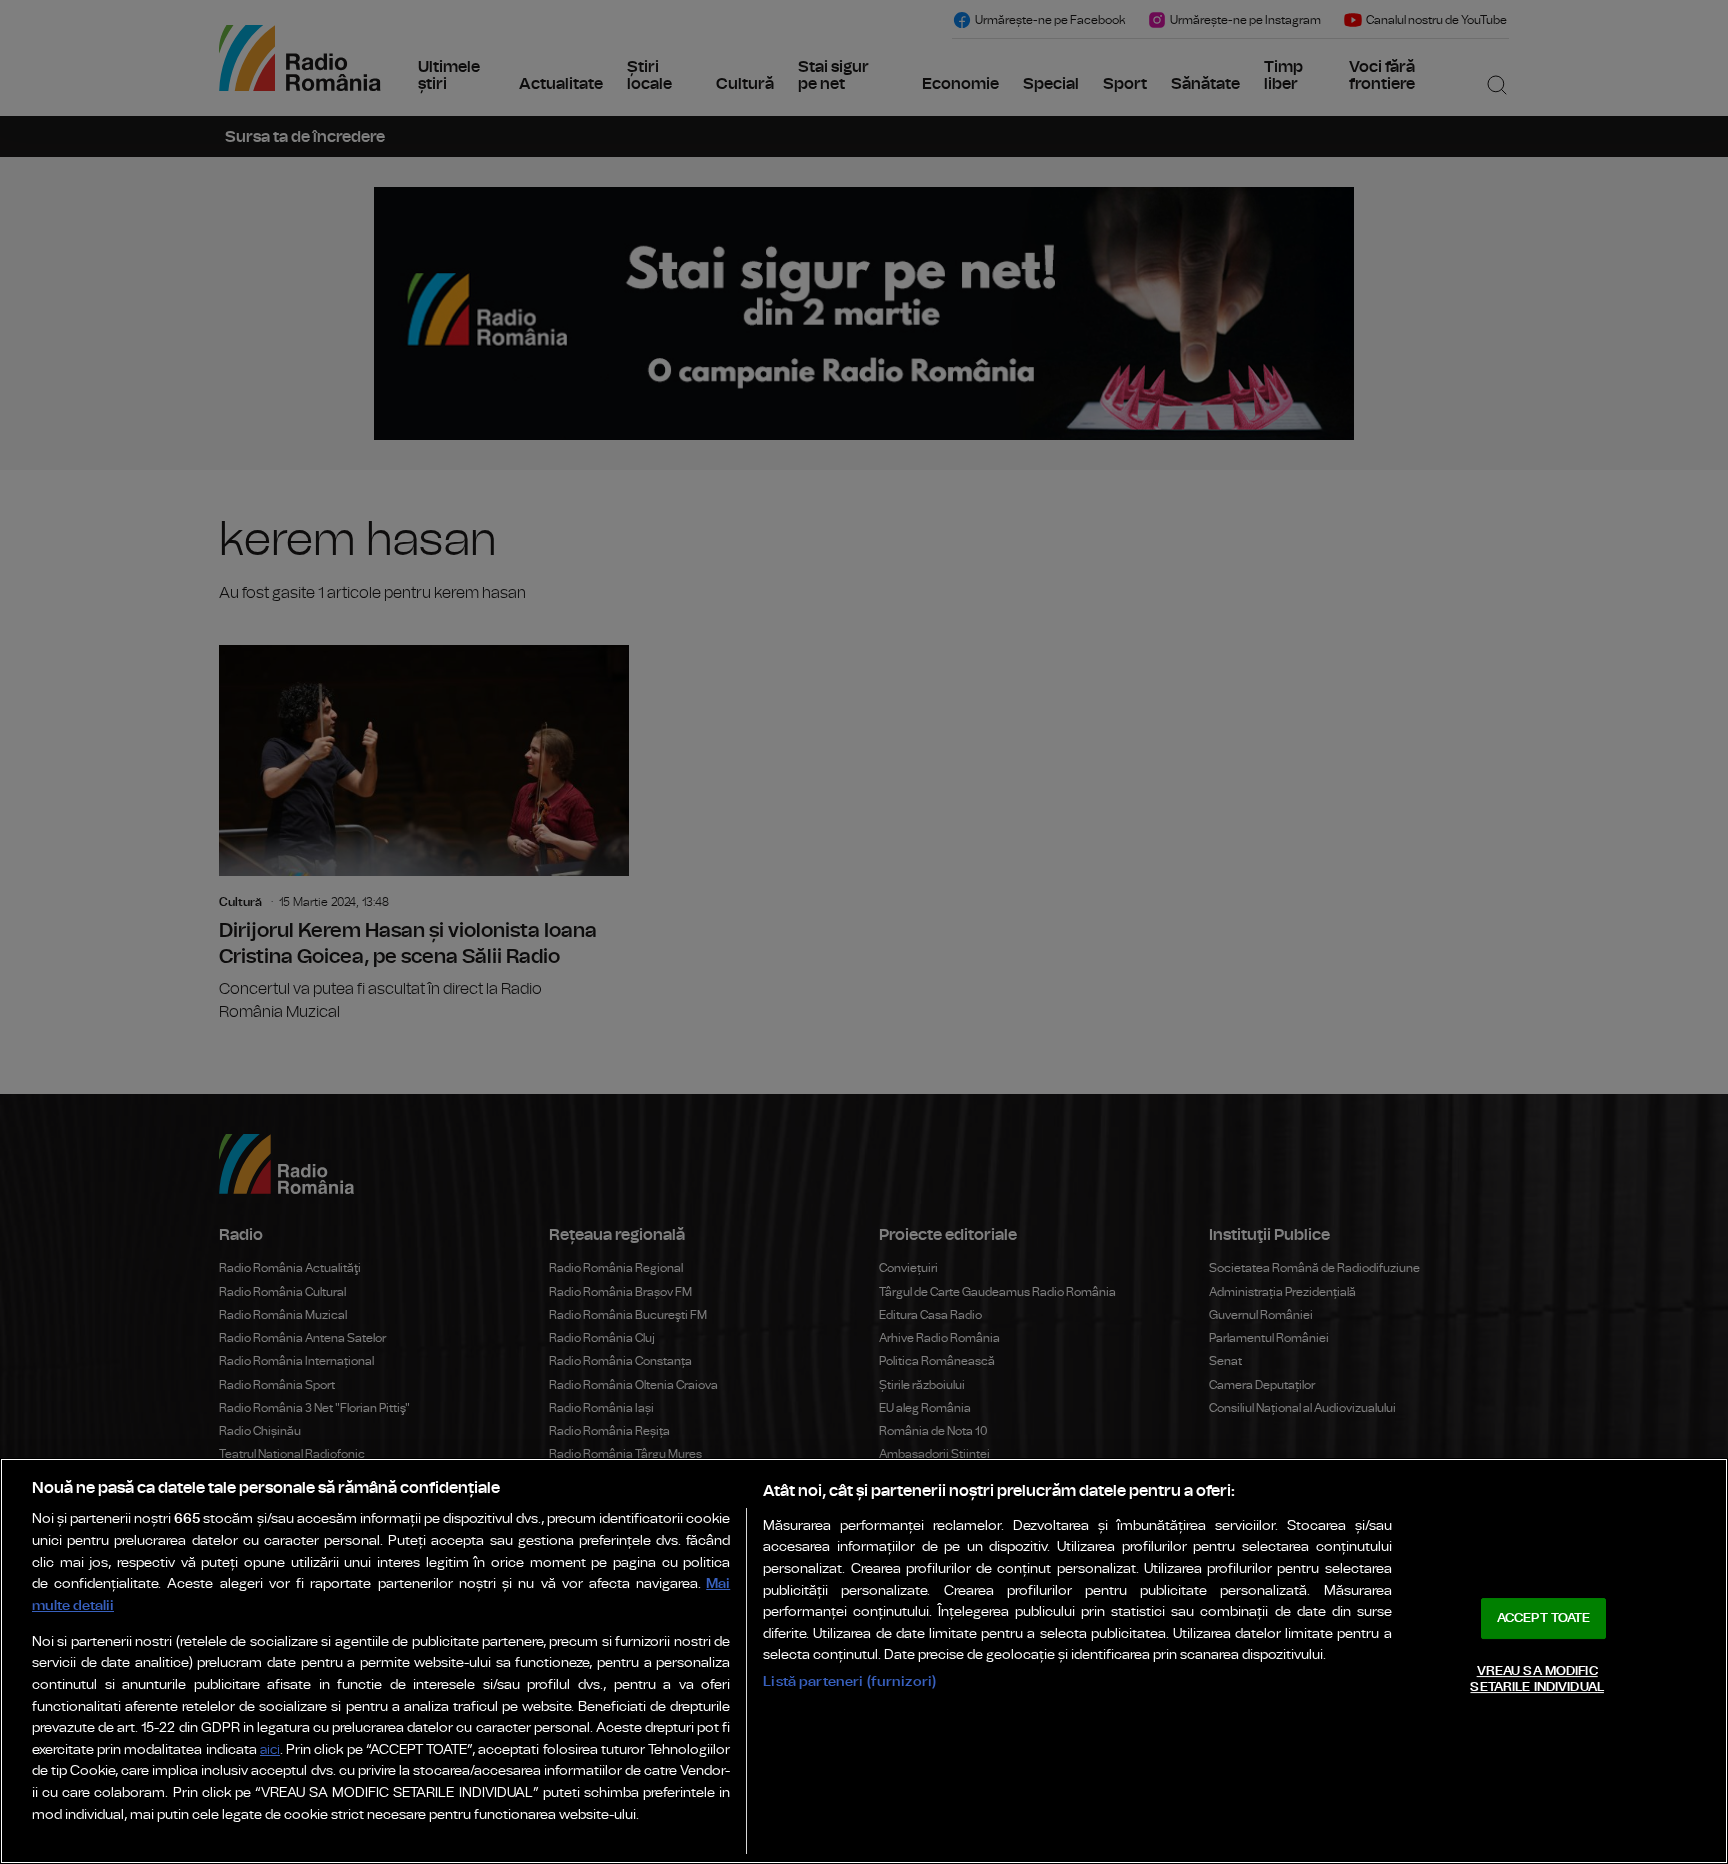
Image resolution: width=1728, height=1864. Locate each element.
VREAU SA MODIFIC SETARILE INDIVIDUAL (1536, 1679)
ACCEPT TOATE (1544, 1618)
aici (270, 1750)
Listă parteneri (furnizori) (849, 1681)
